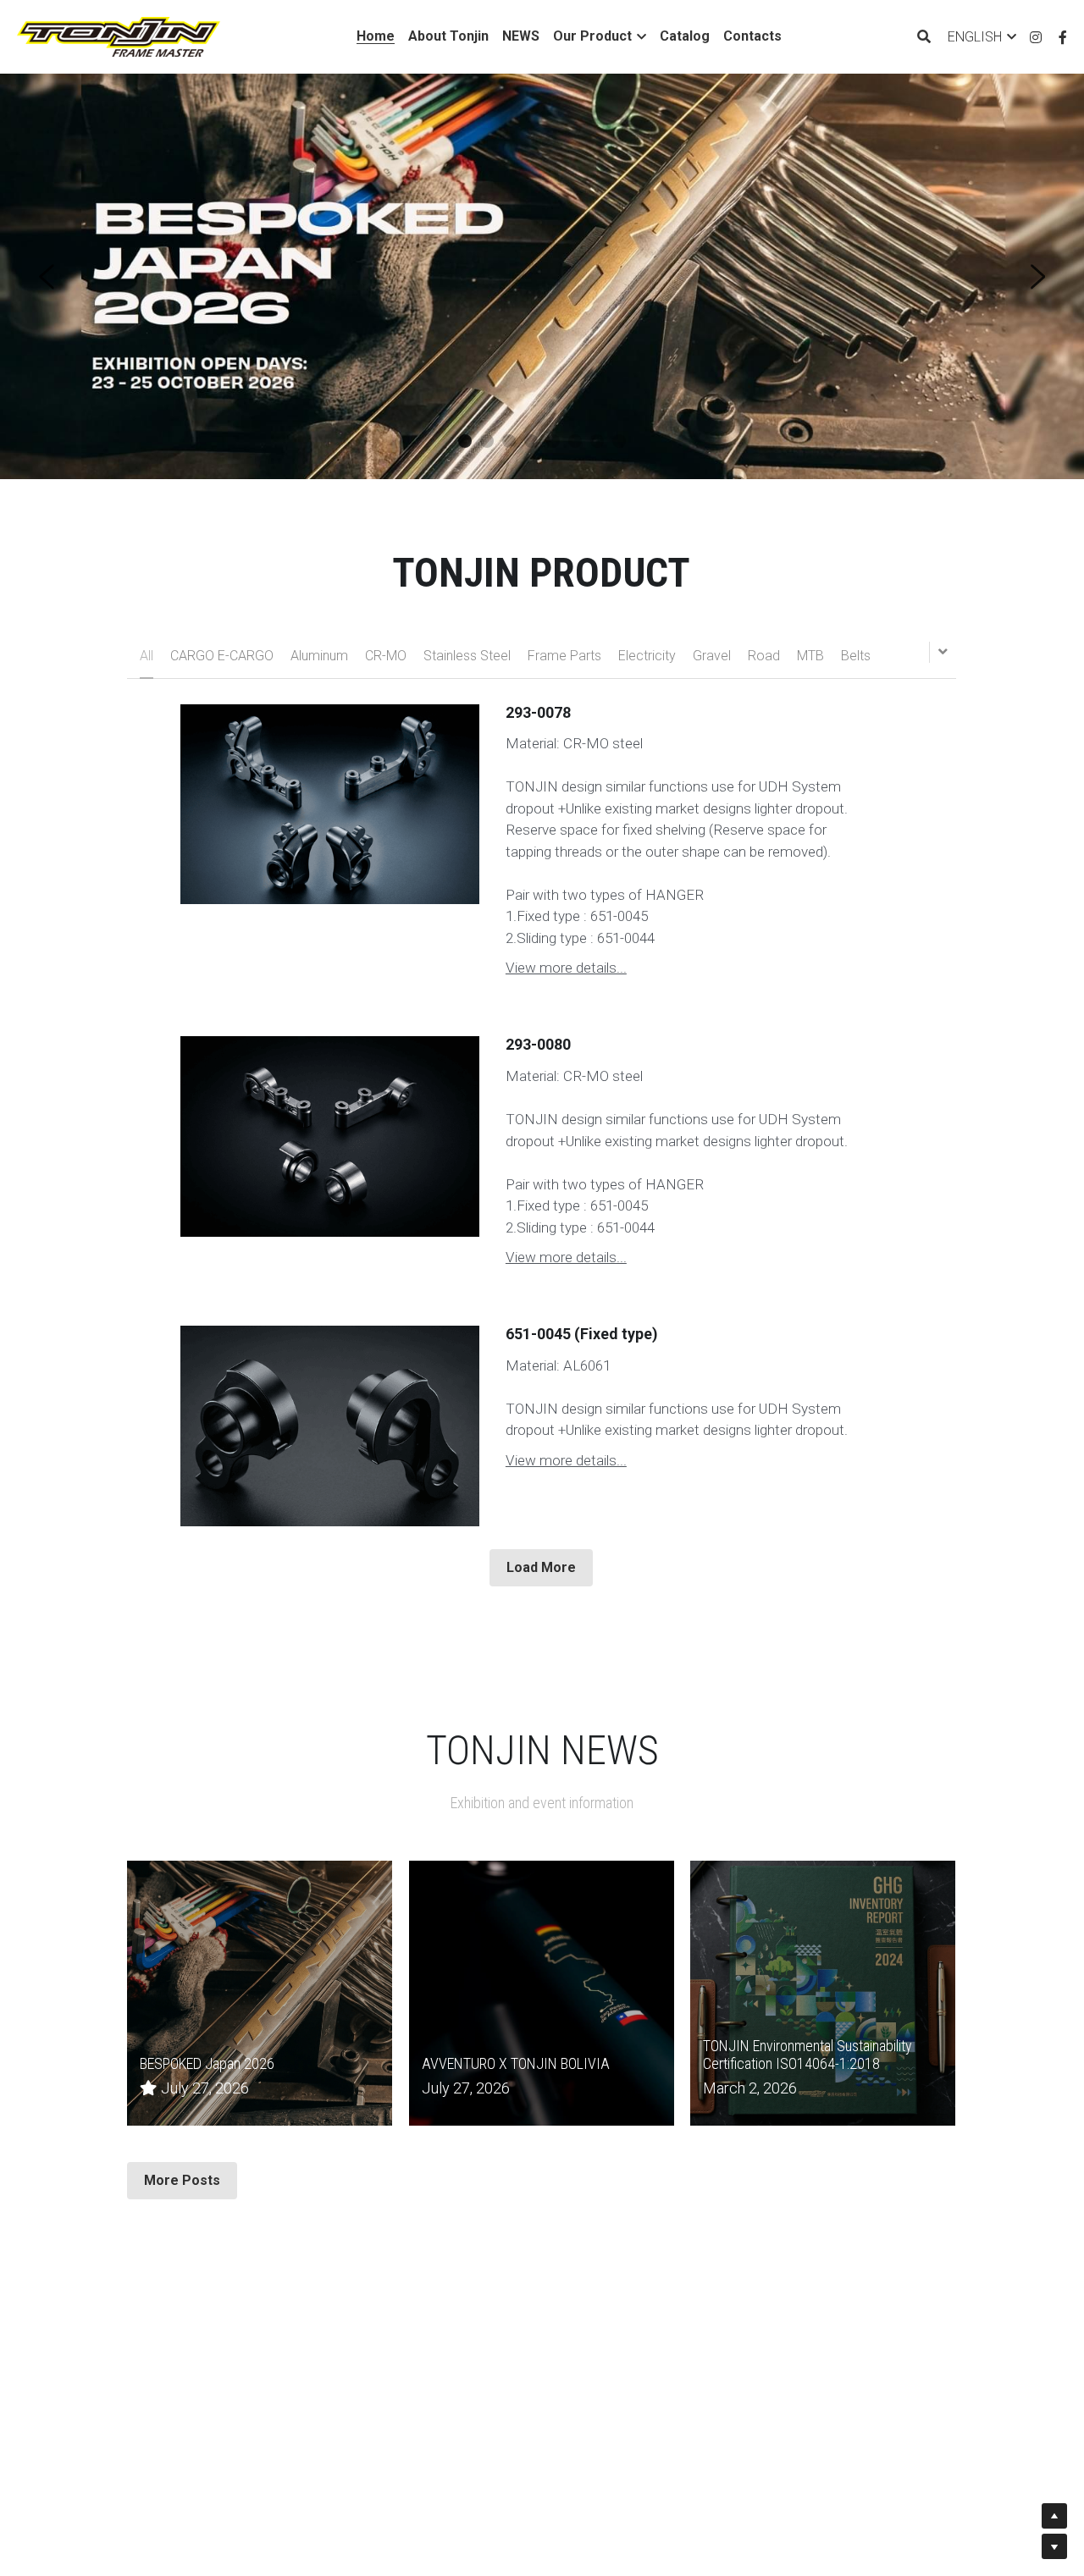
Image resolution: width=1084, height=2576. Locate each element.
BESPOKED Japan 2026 (207, 2064)
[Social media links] (1036, 37)
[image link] (119, 35)
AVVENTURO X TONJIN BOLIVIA (516, 2064)
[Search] (924, 37)
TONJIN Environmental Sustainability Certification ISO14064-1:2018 (807, 2055)
